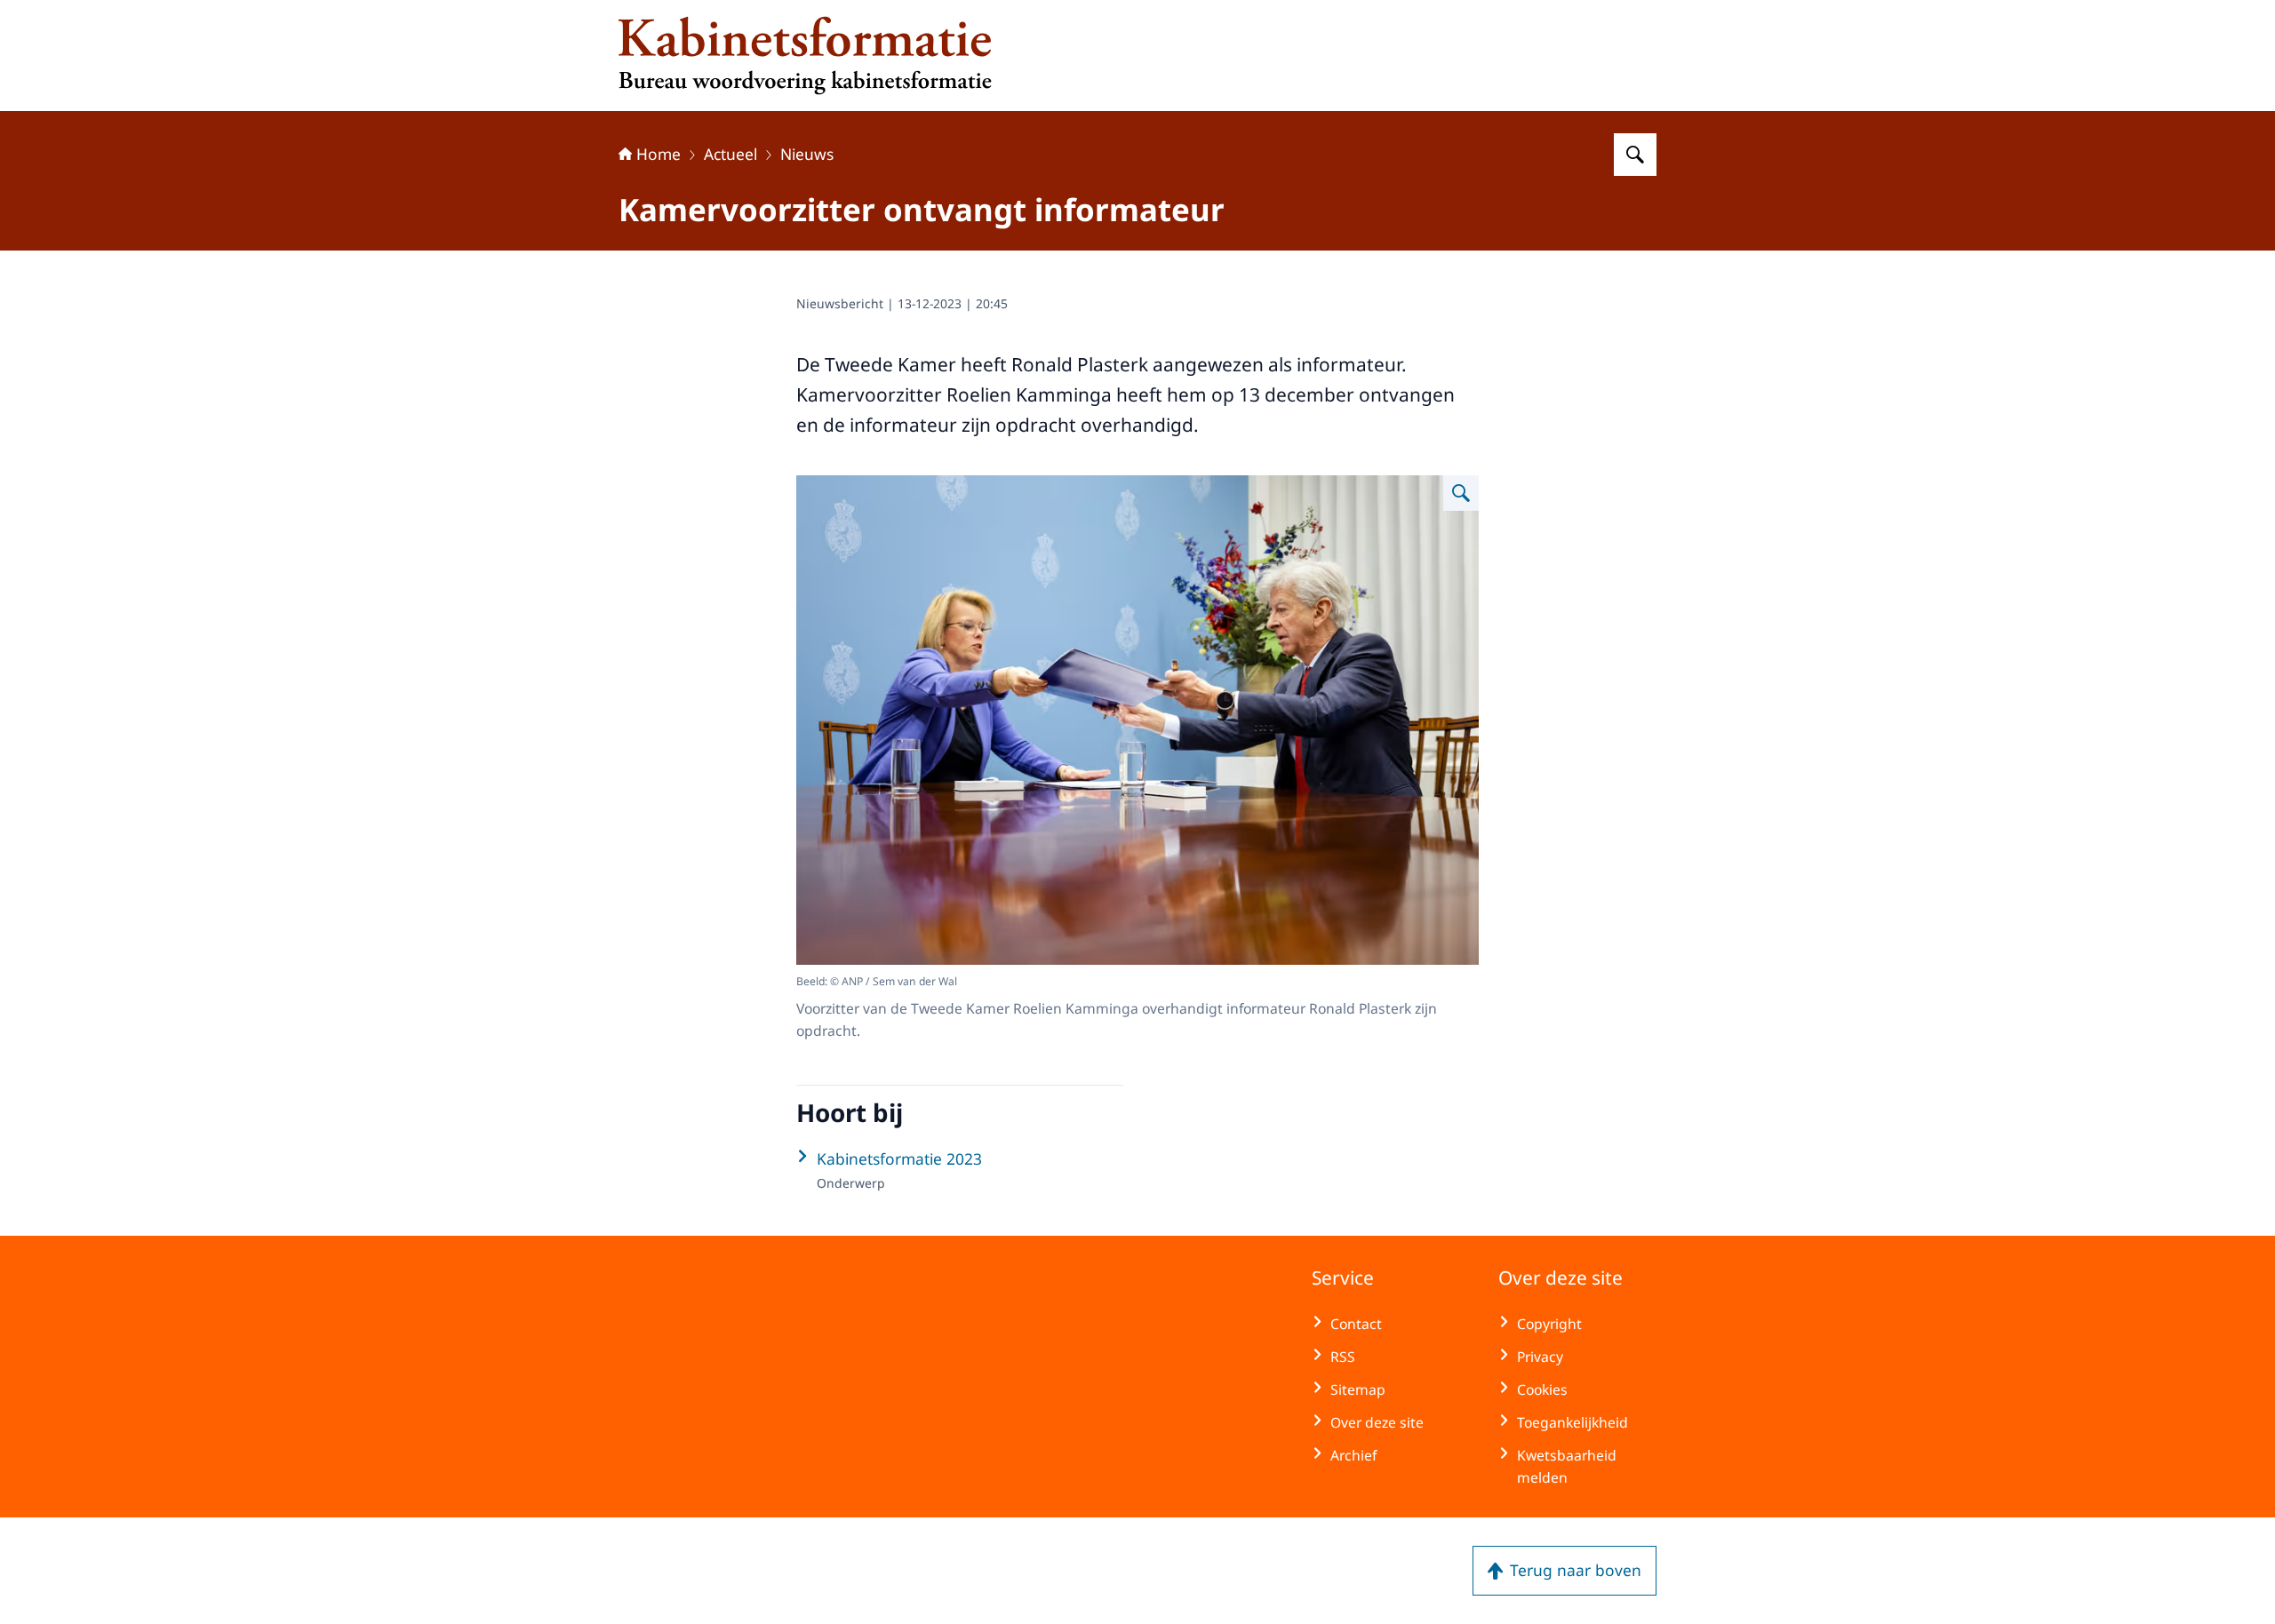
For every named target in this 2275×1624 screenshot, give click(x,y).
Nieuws (807, 154)
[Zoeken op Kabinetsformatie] (1635, 155)
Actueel (730, 154)
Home (659, 154)
